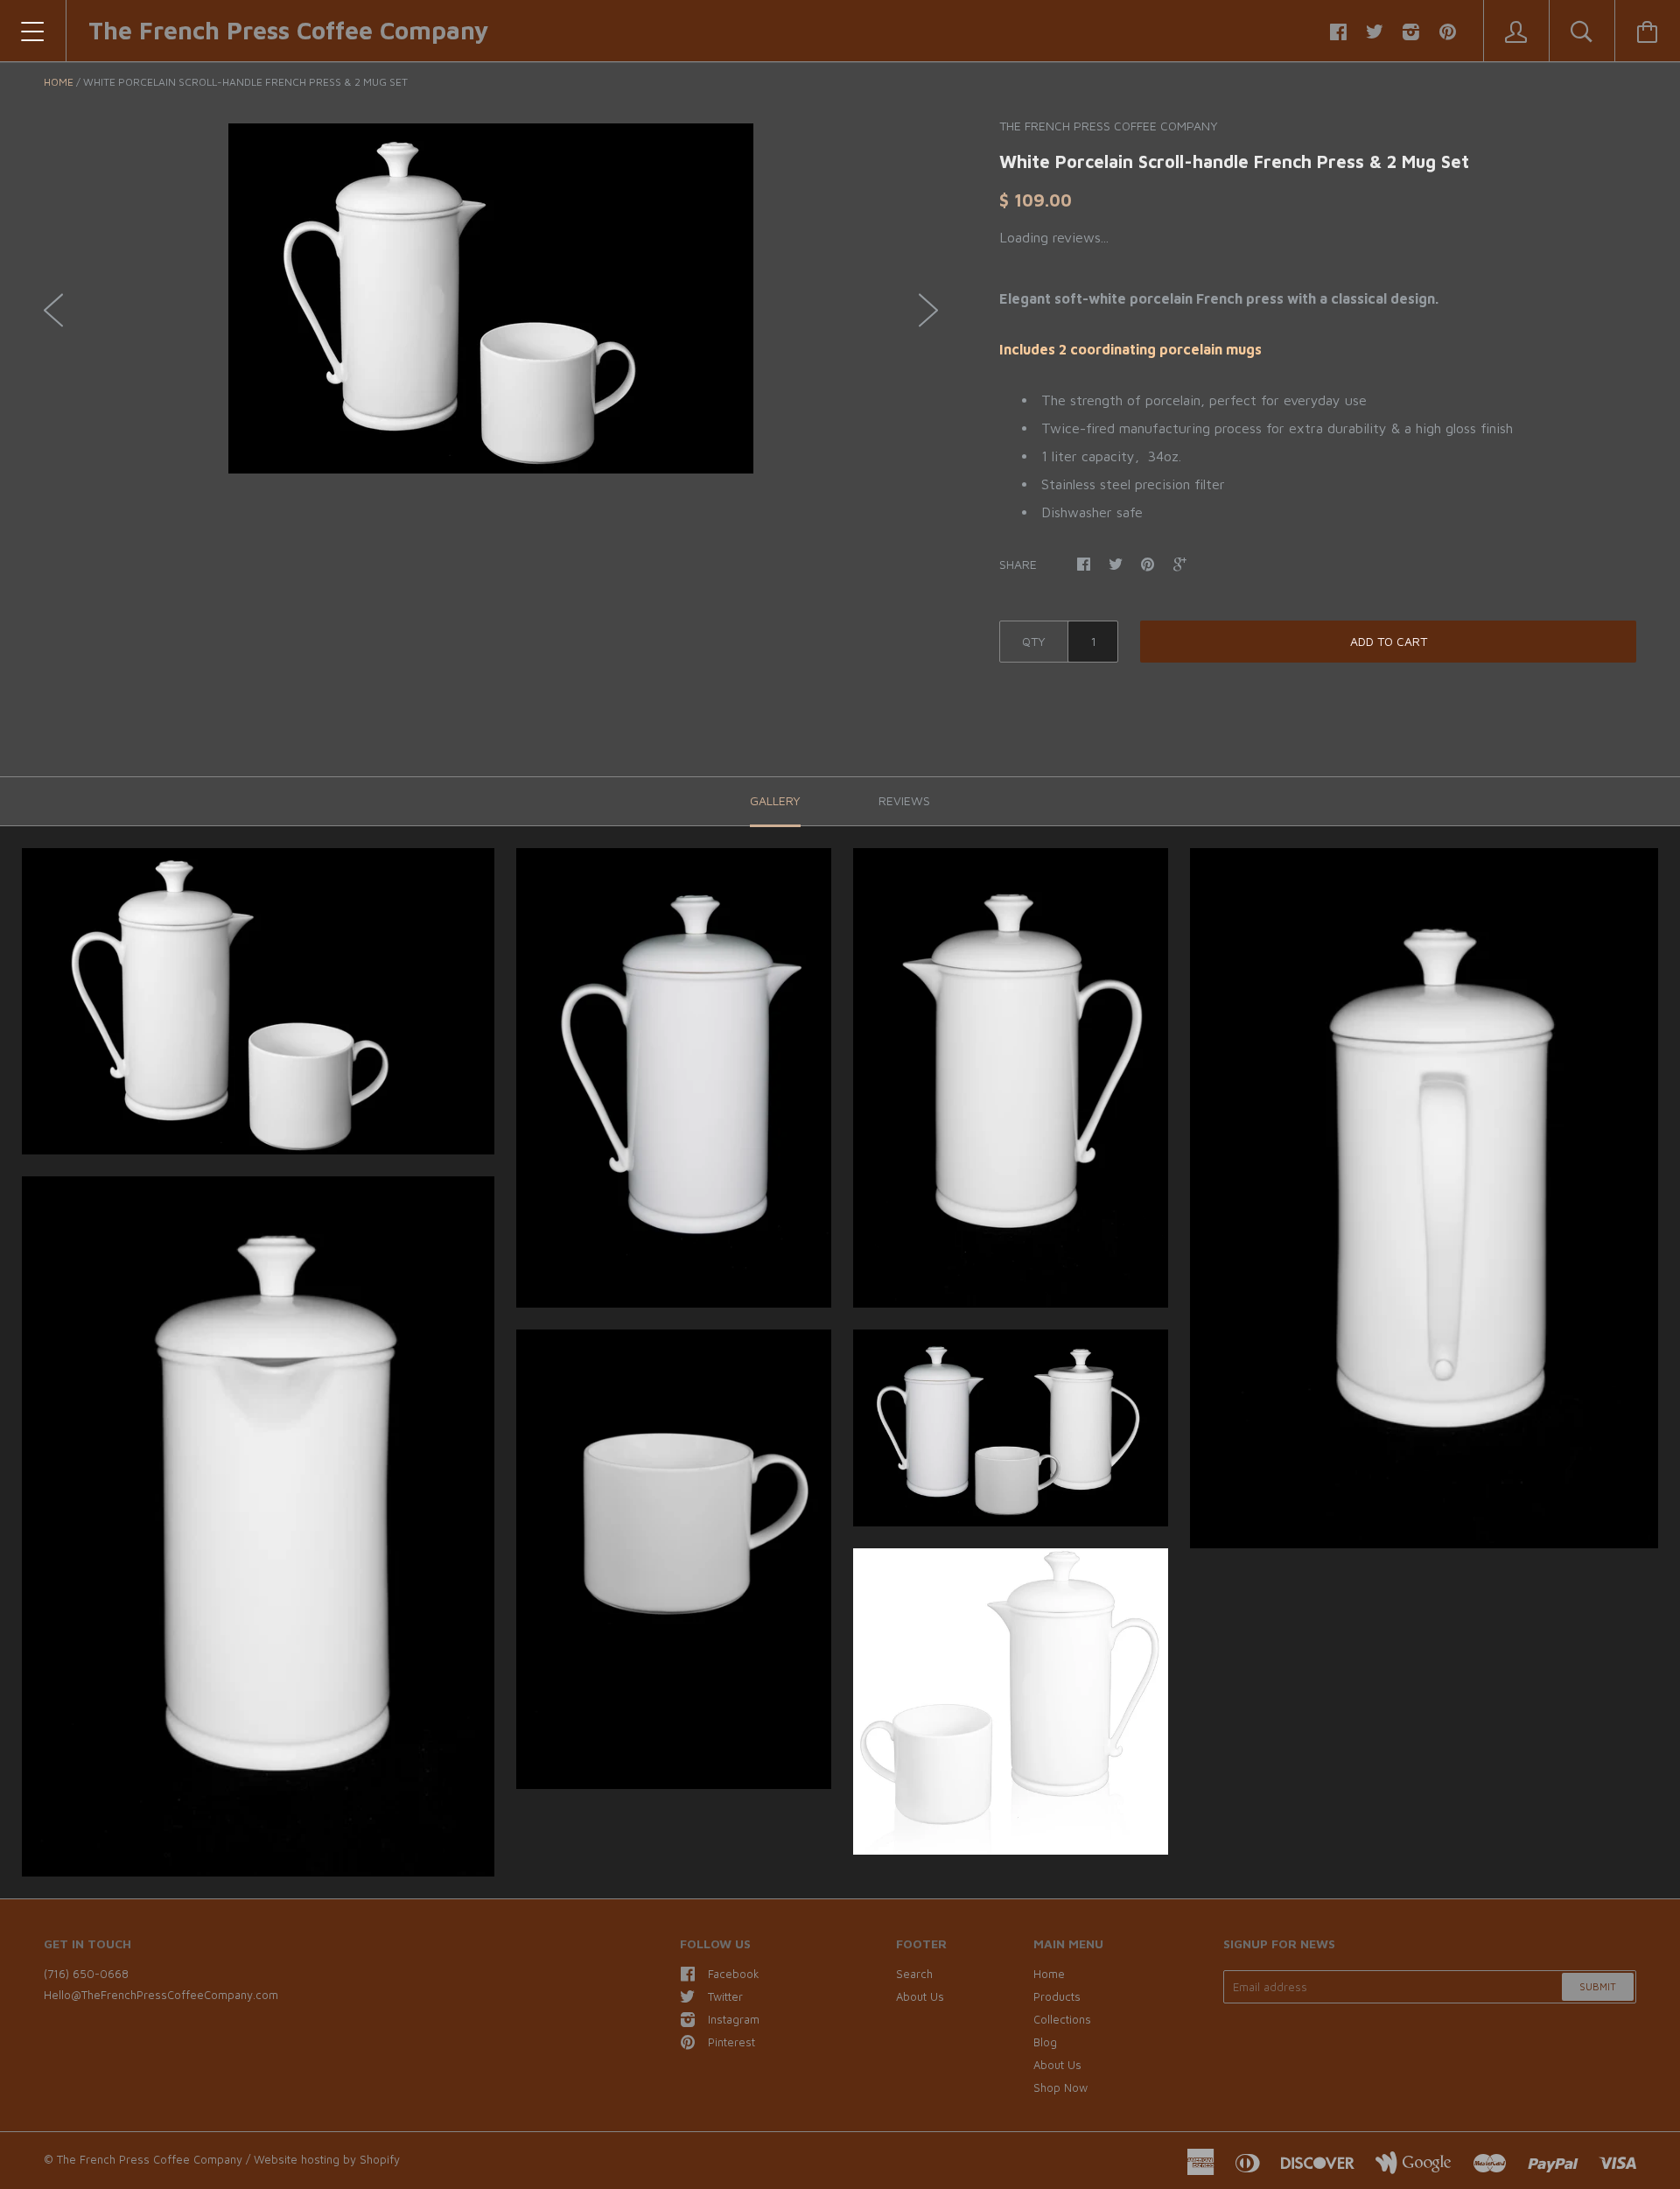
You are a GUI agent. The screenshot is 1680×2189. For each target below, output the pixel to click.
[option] (491, 298)
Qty (1034, 641)
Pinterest (731, 2042)
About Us (920, 1996)
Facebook (734, 1974)
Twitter (725, 1996)
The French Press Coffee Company (288, 30)
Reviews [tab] (904, 800)
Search (914, 1974)
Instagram (734, 2019)
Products (1057, 1996)
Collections (1062, 2019)
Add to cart (1389, 641)
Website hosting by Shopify (327, 2159)
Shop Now (1060, 2087)
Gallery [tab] (775, 800)
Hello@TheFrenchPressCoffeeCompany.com (161, 1995)
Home (59, 82)
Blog (1045, 2042)
